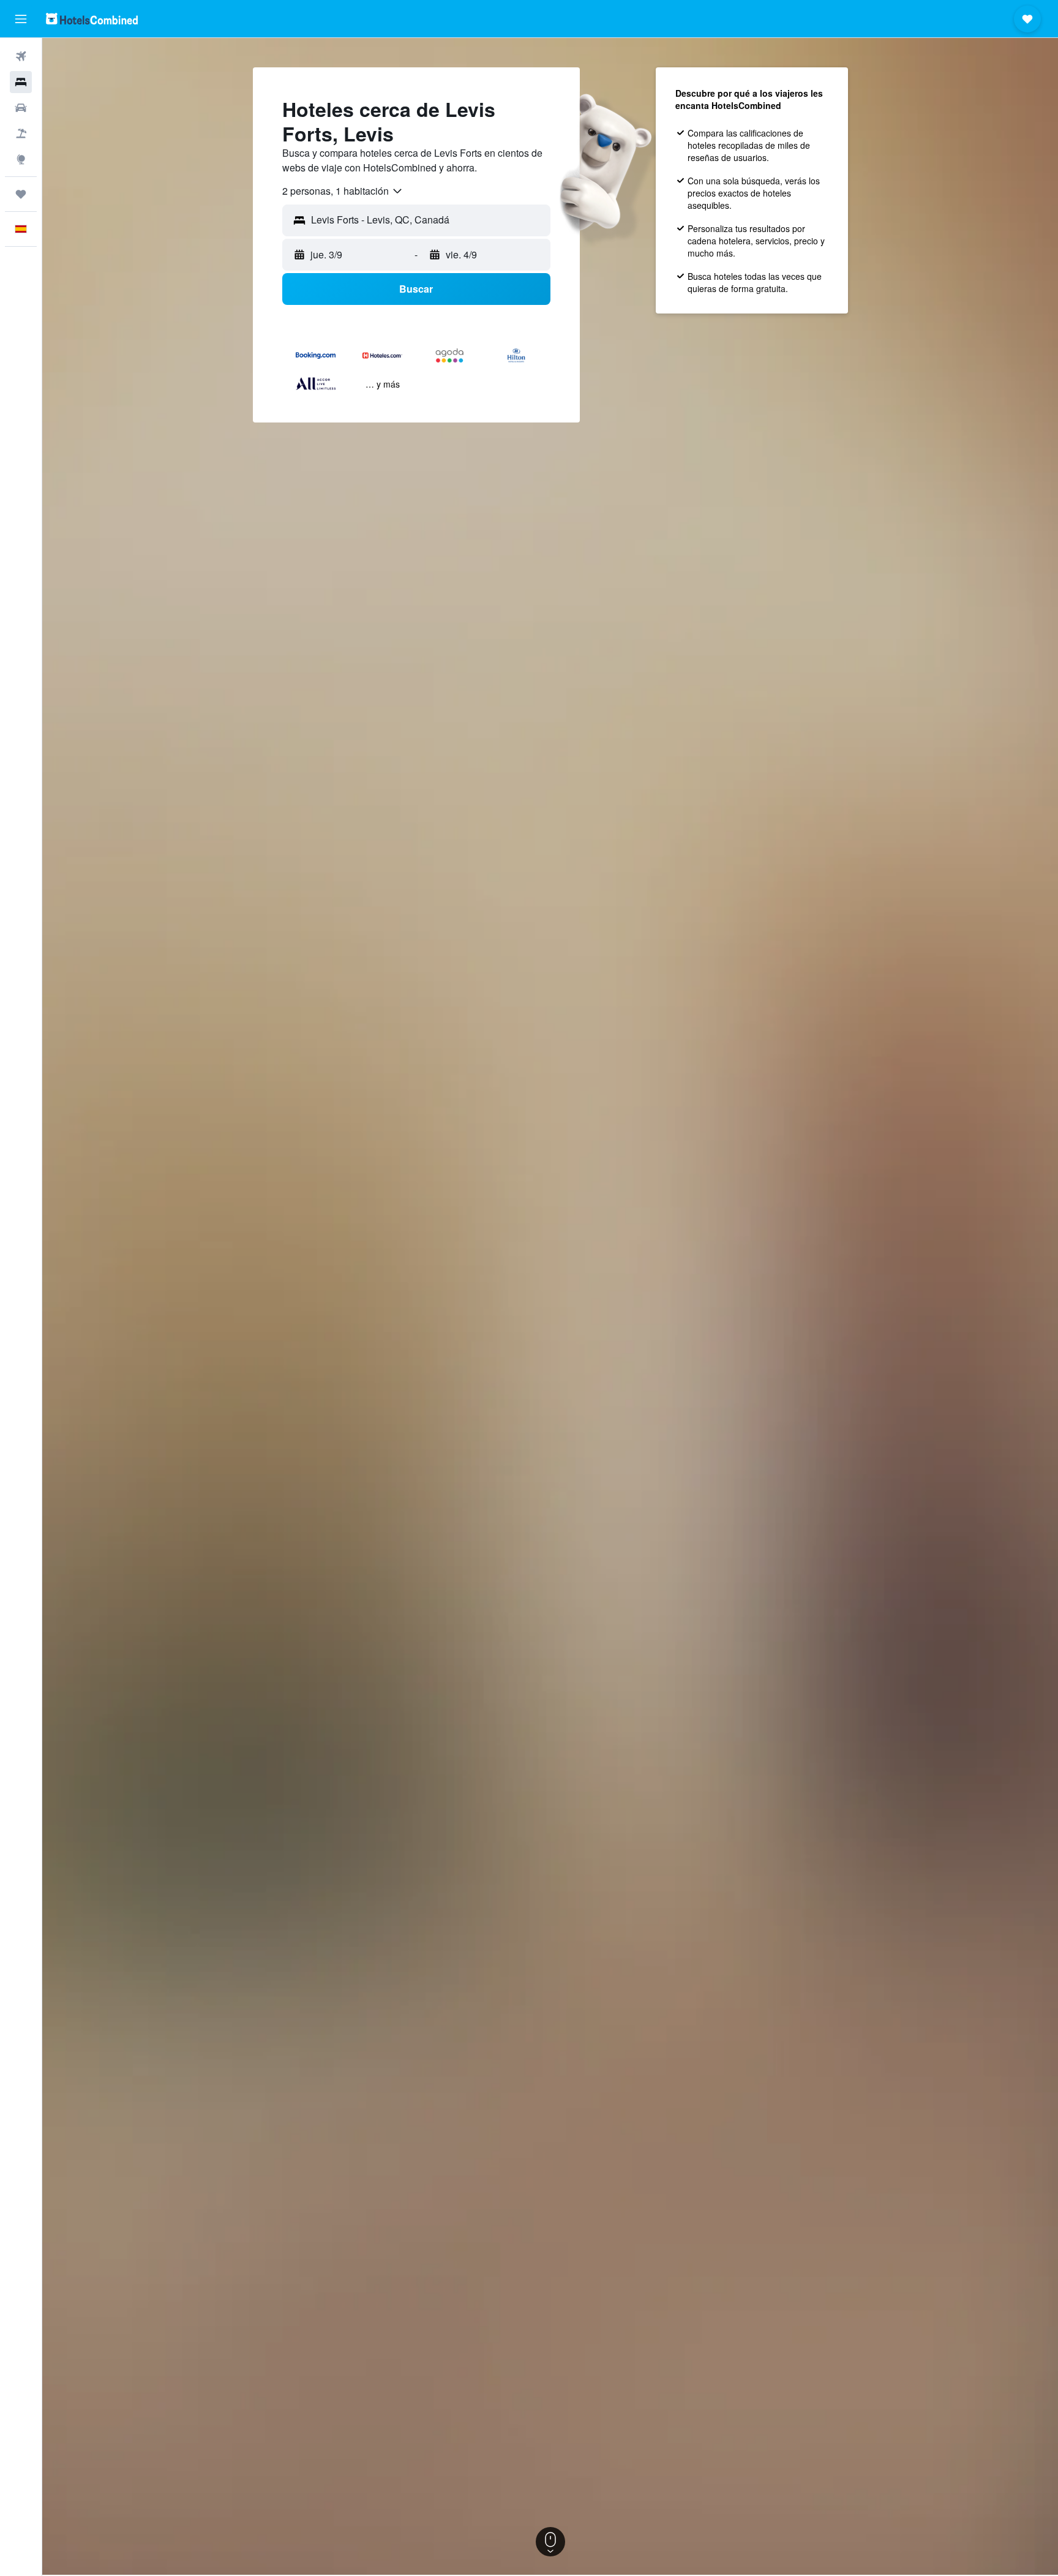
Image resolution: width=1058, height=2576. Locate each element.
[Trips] (21, 194)
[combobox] (343, 191)
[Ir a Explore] (21, 159)
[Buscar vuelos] (21, 56)
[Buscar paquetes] (21, 133)
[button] (21, 19)
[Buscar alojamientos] (21, 82)
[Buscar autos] (21, 108)
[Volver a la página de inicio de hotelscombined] (92, 19)
